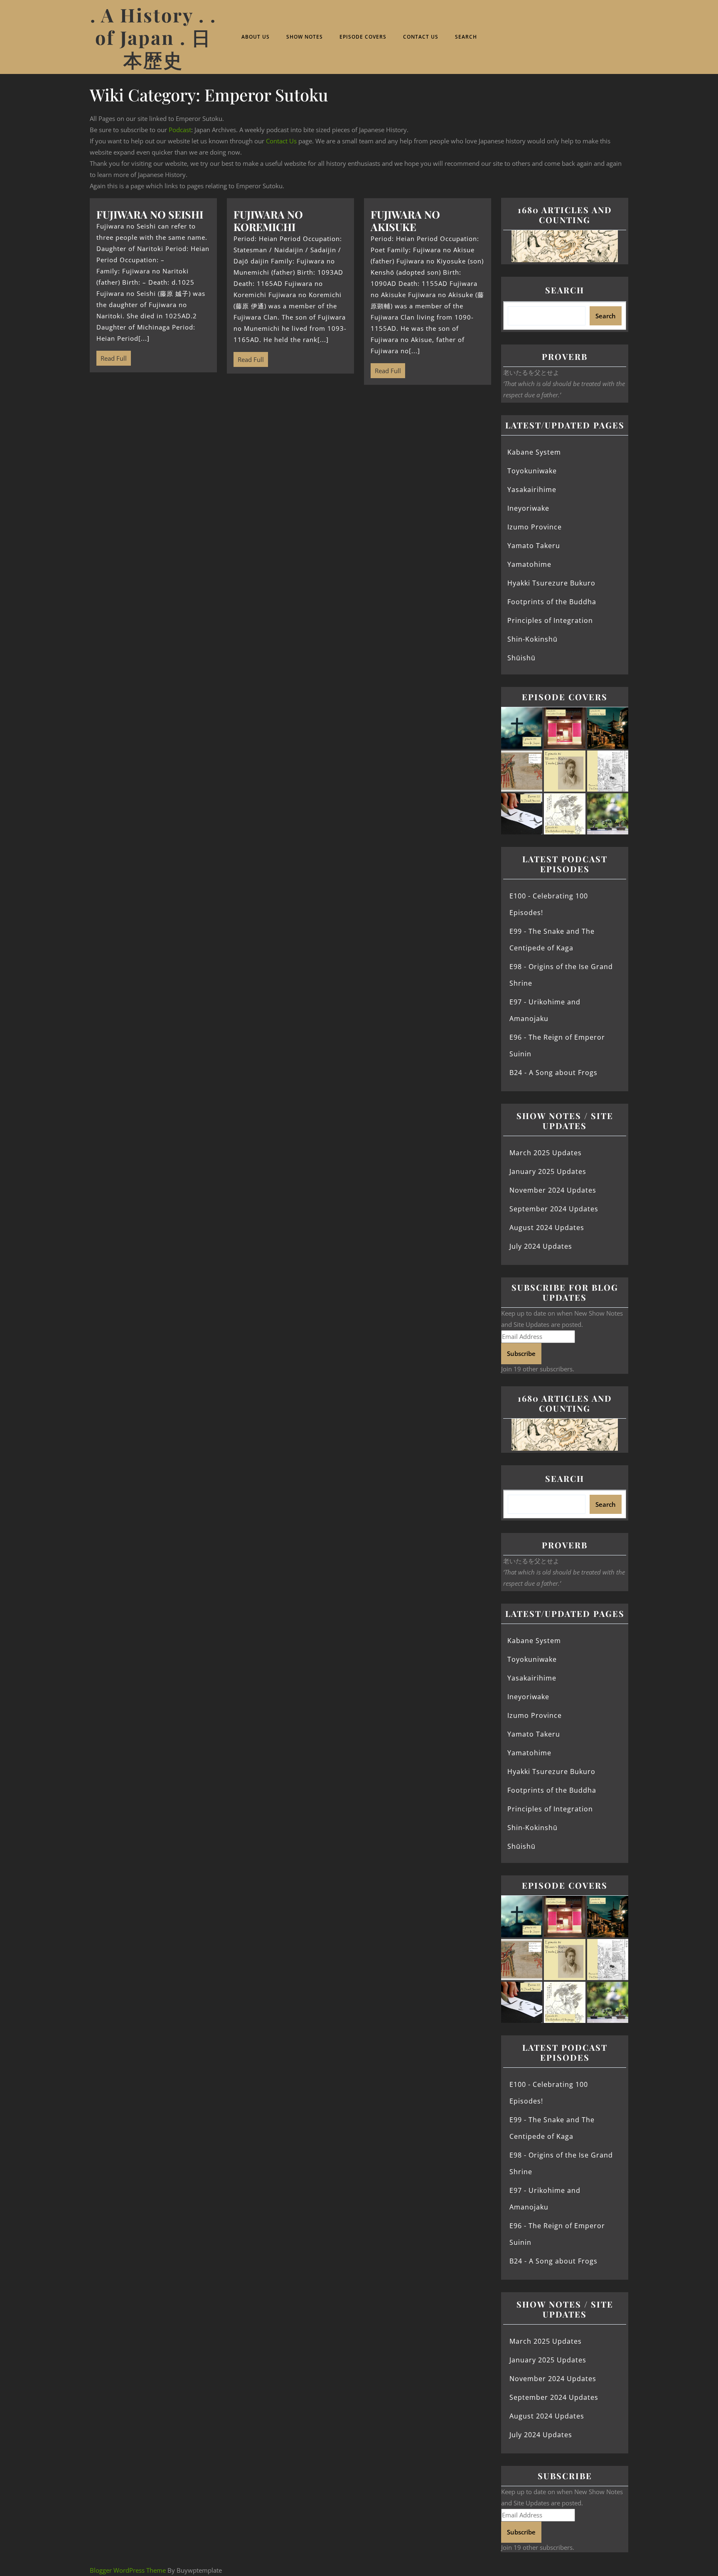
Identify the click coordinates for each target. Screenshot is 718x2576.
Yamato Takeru (534, 546)
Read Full (112, 357)
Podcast (180, 130)
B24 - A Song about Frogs (553, 1073)
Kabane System (534, 452)
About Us (256, 37)
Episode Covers (363, 37)
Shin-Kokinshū (532, 639)
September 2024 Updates (554, 1209)
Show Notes (305, 37)
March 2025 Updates (546, 1153)
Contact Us (421, 37)
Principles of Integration (550, 620)
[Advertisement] (290, 456)
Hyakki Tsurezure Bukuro (551, 583)
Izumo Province (535, 527)
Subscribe (521, 1353)
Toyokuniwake (532, 471)
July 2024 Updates (541, 1246)
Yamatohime (529, 564)
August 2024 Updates (547, 1228)
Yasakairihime (532, 490)
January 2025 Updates (548, 1171)
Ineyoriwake (528, 508)
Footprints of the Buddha (552, 602)
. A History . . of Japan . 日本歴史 (153, 37)
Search (466, 37)
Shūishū (521, 658)
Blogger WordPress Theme (128, 2570)
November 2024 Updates (553, 1190)
